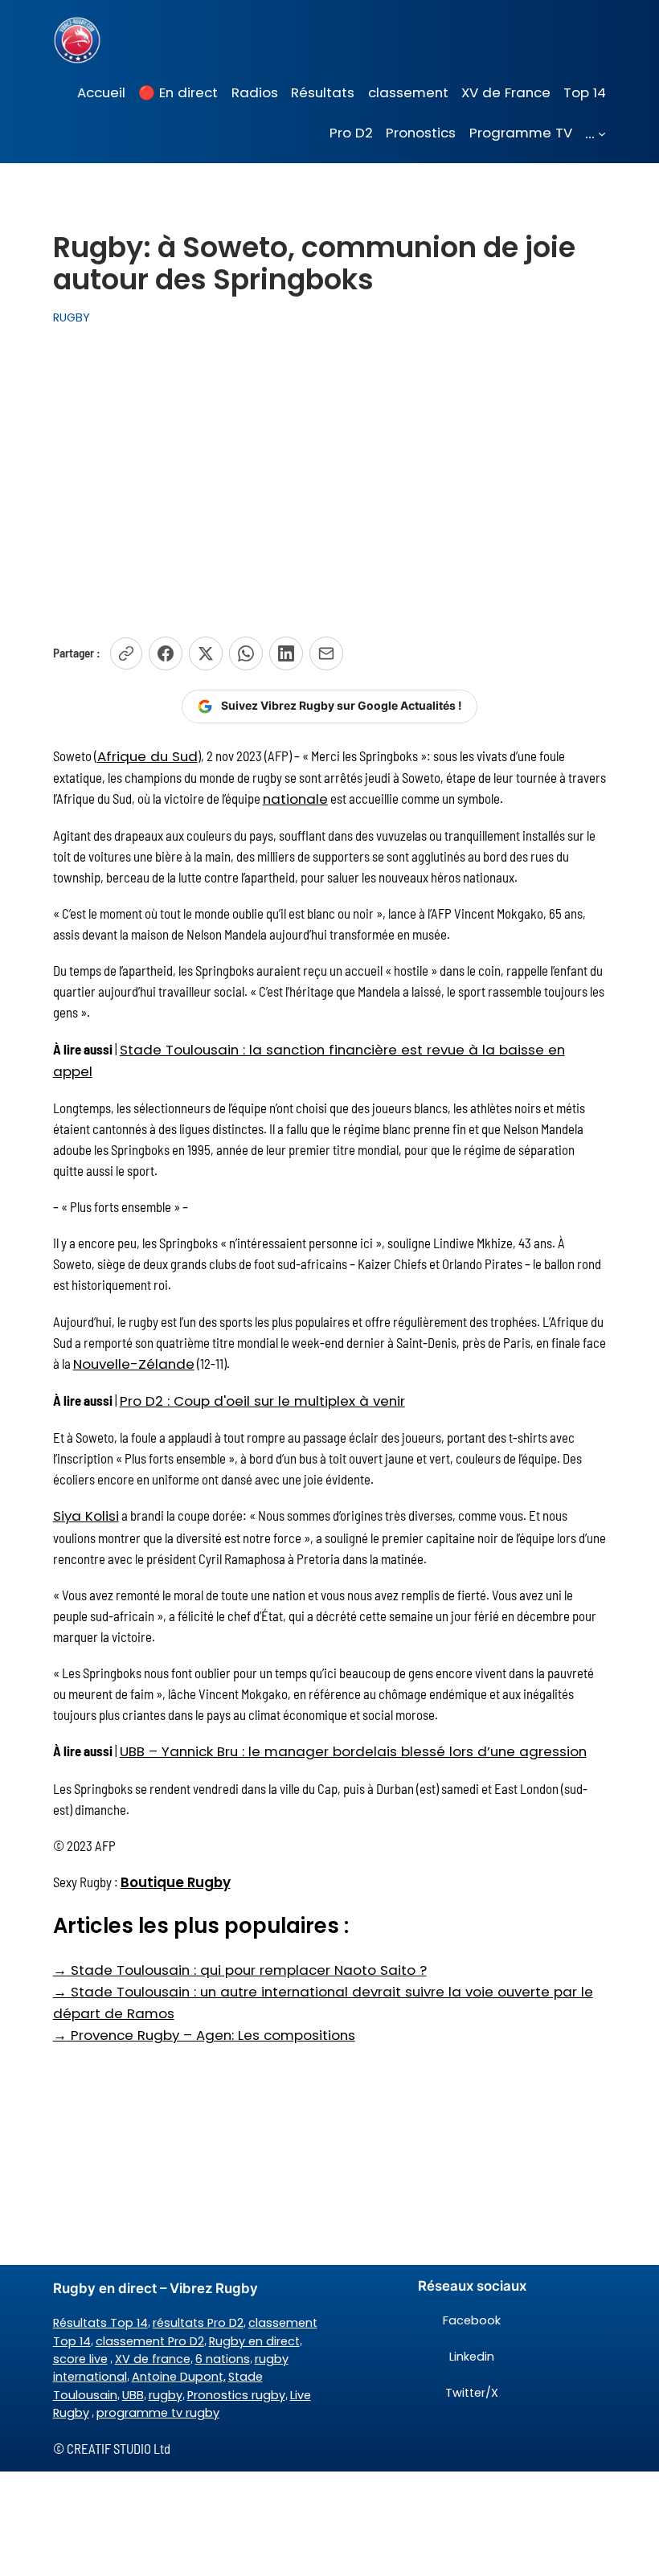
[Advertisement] (329, 473)
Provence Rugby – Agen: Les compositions (204, 2035)
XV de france (153, 2359)
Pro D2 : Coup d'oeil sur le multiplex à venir (262, 1401)
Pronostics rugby (236, 2395)
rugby (166, 2395)
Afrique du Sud (147, 756)
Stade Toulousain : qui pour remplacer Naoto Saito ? (240, 1970)
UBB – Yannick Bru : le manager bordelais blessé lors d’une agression (353, 1751)
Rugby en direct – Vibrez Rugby (156, 2288)
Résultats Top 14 (100, 2323)
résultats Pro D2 (198, 2323)
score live (80, 2359)
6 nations (223, 2359)
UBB (133, 2395)
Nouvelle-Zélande (134, 1364)
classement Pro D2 (150, 2341)
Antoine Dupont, (179, 2377)
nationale (295, 799)
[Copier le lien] (126, 653)
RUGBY (72, 317)
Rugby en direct (254, 2341)
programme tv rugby (158, 2413)
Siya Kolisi (86, 1516)
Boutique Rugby (176, 1882)
